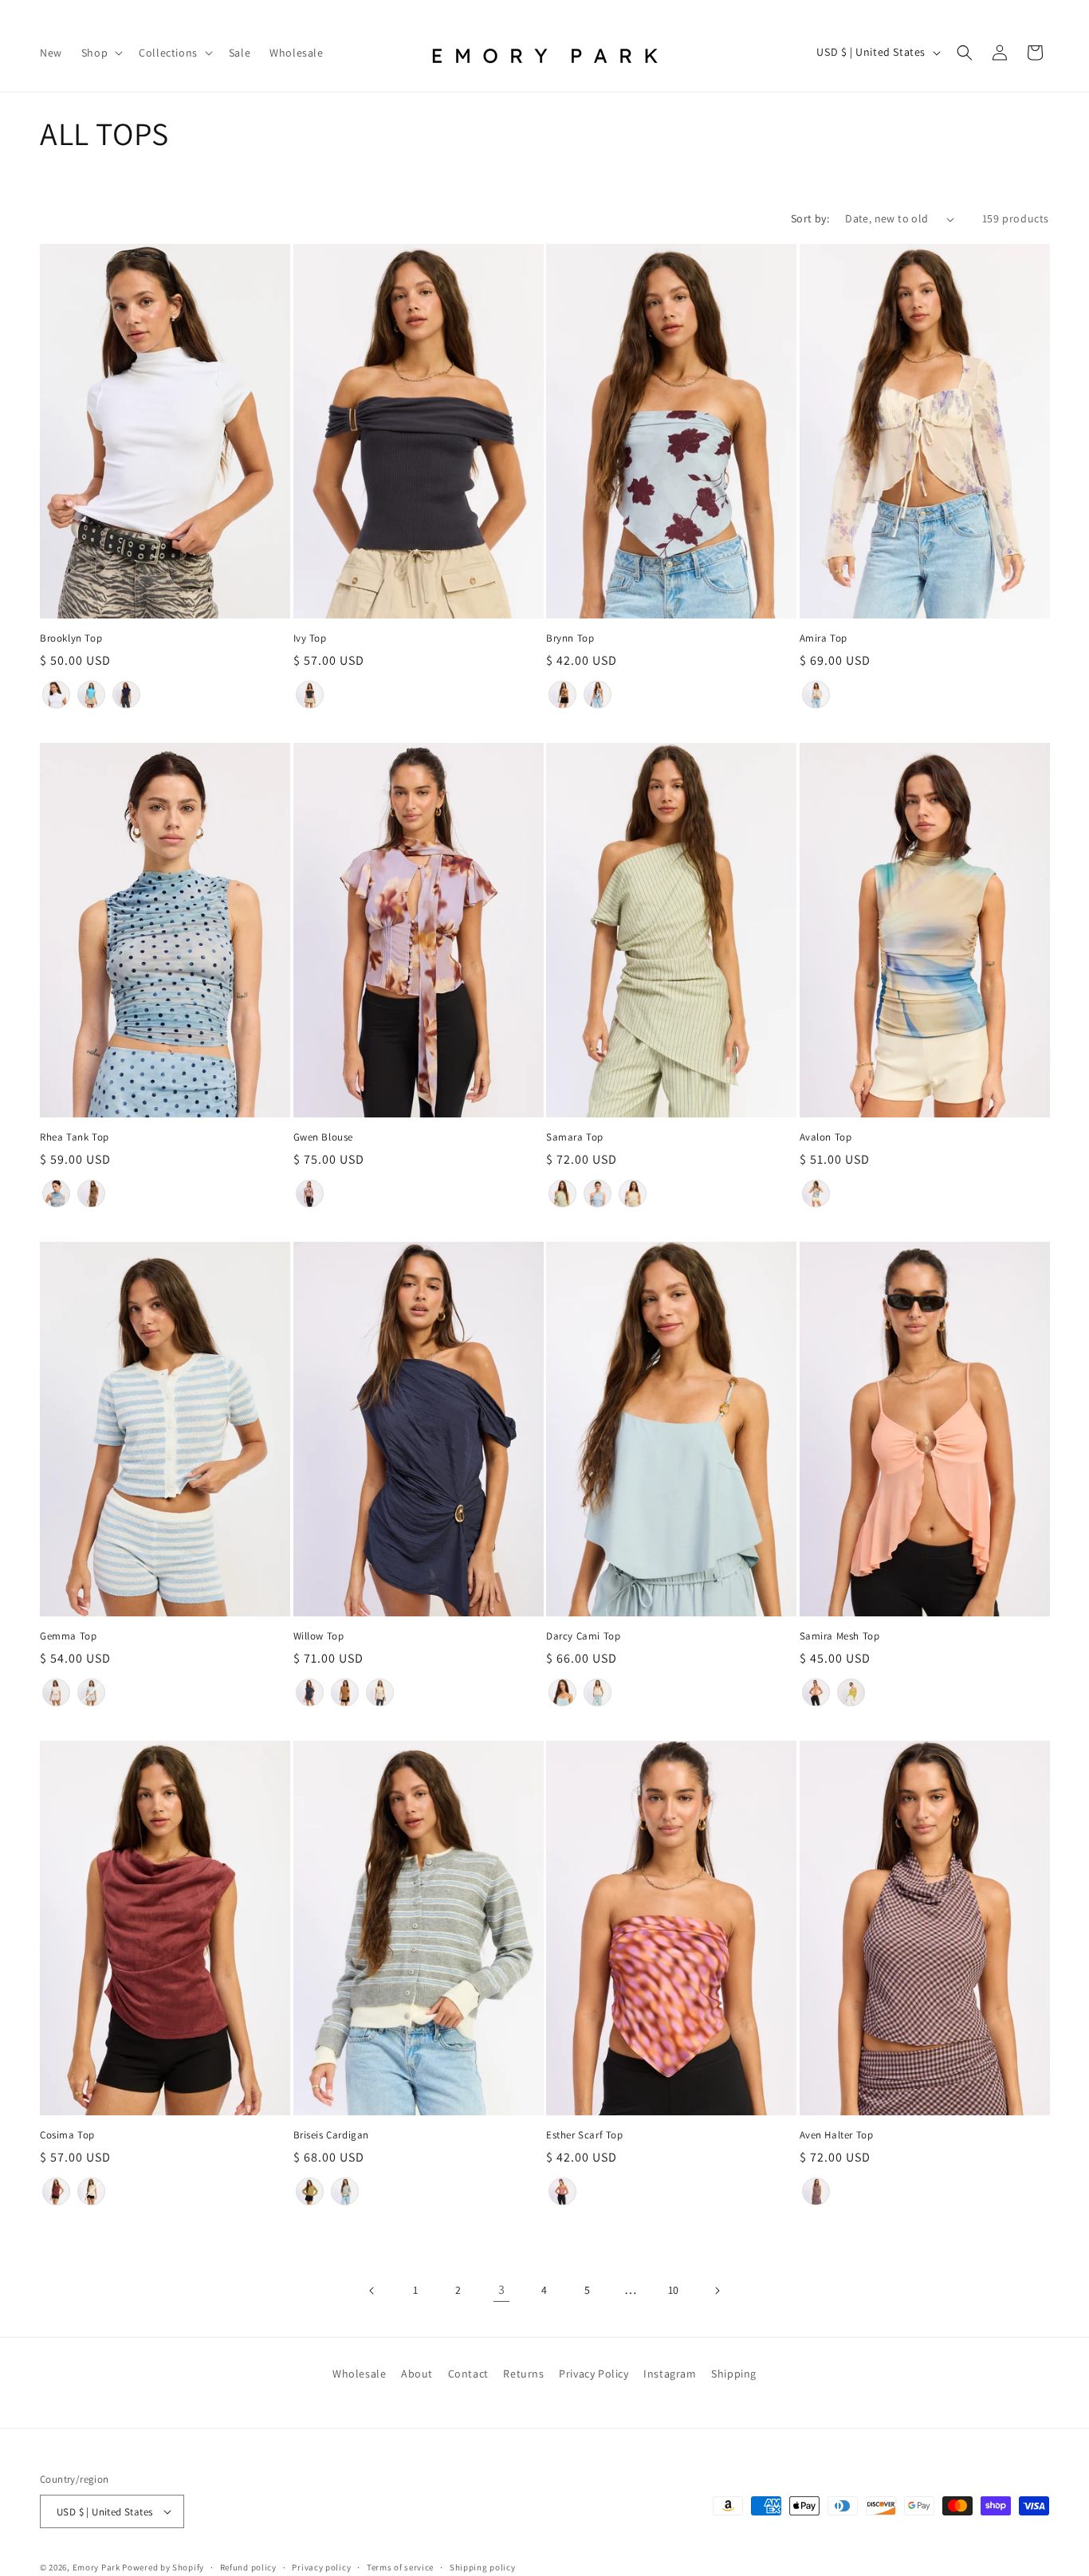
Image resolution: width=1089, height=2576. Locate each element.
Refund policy (248, 2567)
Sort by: (810, 218)
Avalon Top (826, 1137)
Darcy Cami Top (583, 1636)
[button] (100, 52)
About (417, 2374)
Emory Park (96, 2567)
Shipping (734, 2374)
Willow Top (319, 1636)
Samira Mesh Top (840, 1636)
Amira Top (824, 638)
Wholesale (359, 2374)
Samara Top (575, 1137)
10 (674, 2290)
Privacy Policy (594, 2374)
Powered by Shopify (163, 2567)
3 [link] (502, 2289)
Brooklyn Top (71, 638)
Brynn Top (570, 638)
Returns (523, 2374)
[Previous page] (372, 2291)
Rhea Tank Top (75, 1137)
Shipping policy (483, 2567)
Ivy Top (310, 638)
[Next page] (717, 2291)
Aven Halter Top (837, 2135)
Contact (468, 2374)
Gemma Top (68, 1636)
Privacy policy (321, 2567)
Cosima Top (67, 2135)
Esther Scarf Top (585, 2135)
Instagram (670, 2374)
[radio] (56, 695)
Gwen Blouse (324, 1137)
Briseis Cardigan (332, 2135)
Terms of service (400, 2567)
